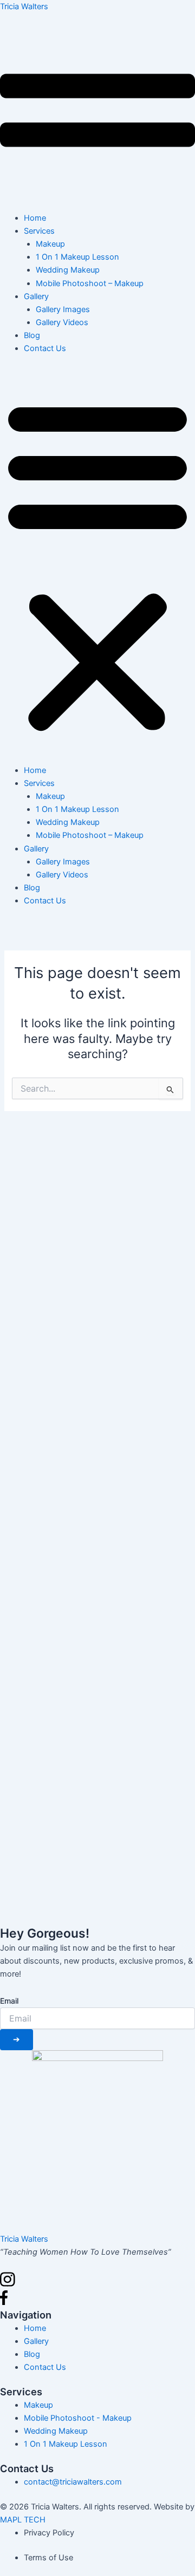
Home (35, 218)
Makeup (50, 244)
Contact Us (45, 348)
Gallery (36, 296)
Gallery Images (63, 309)
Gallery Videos (62, 322)
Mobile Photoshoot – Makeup (90, 283)
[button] (97, 565)
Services (39, 231)
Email (9, 2001)
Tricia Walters (24, 6)
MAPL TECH (23, 2520)
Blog (32, 335)
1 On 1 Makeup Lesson (77, 257)
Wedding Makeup (68, 270)
